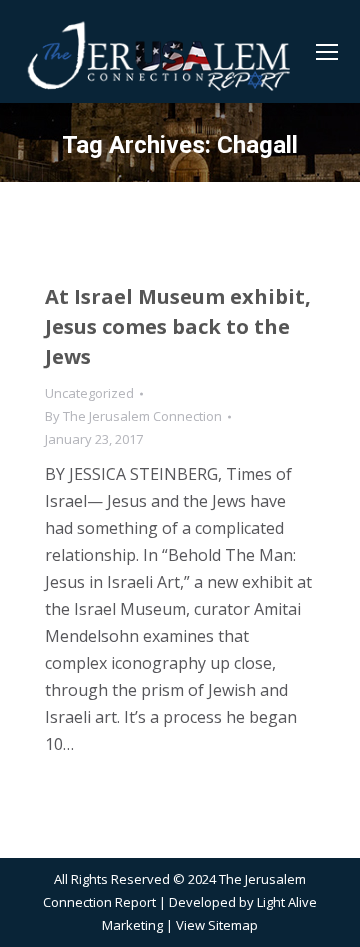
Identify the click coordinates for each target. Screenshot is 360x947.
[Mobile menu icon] (327, 52)
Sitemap (233, 925)
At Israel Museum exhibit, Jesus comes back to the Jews (178, 326)
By (133, 416)
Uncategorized (89, 393)
